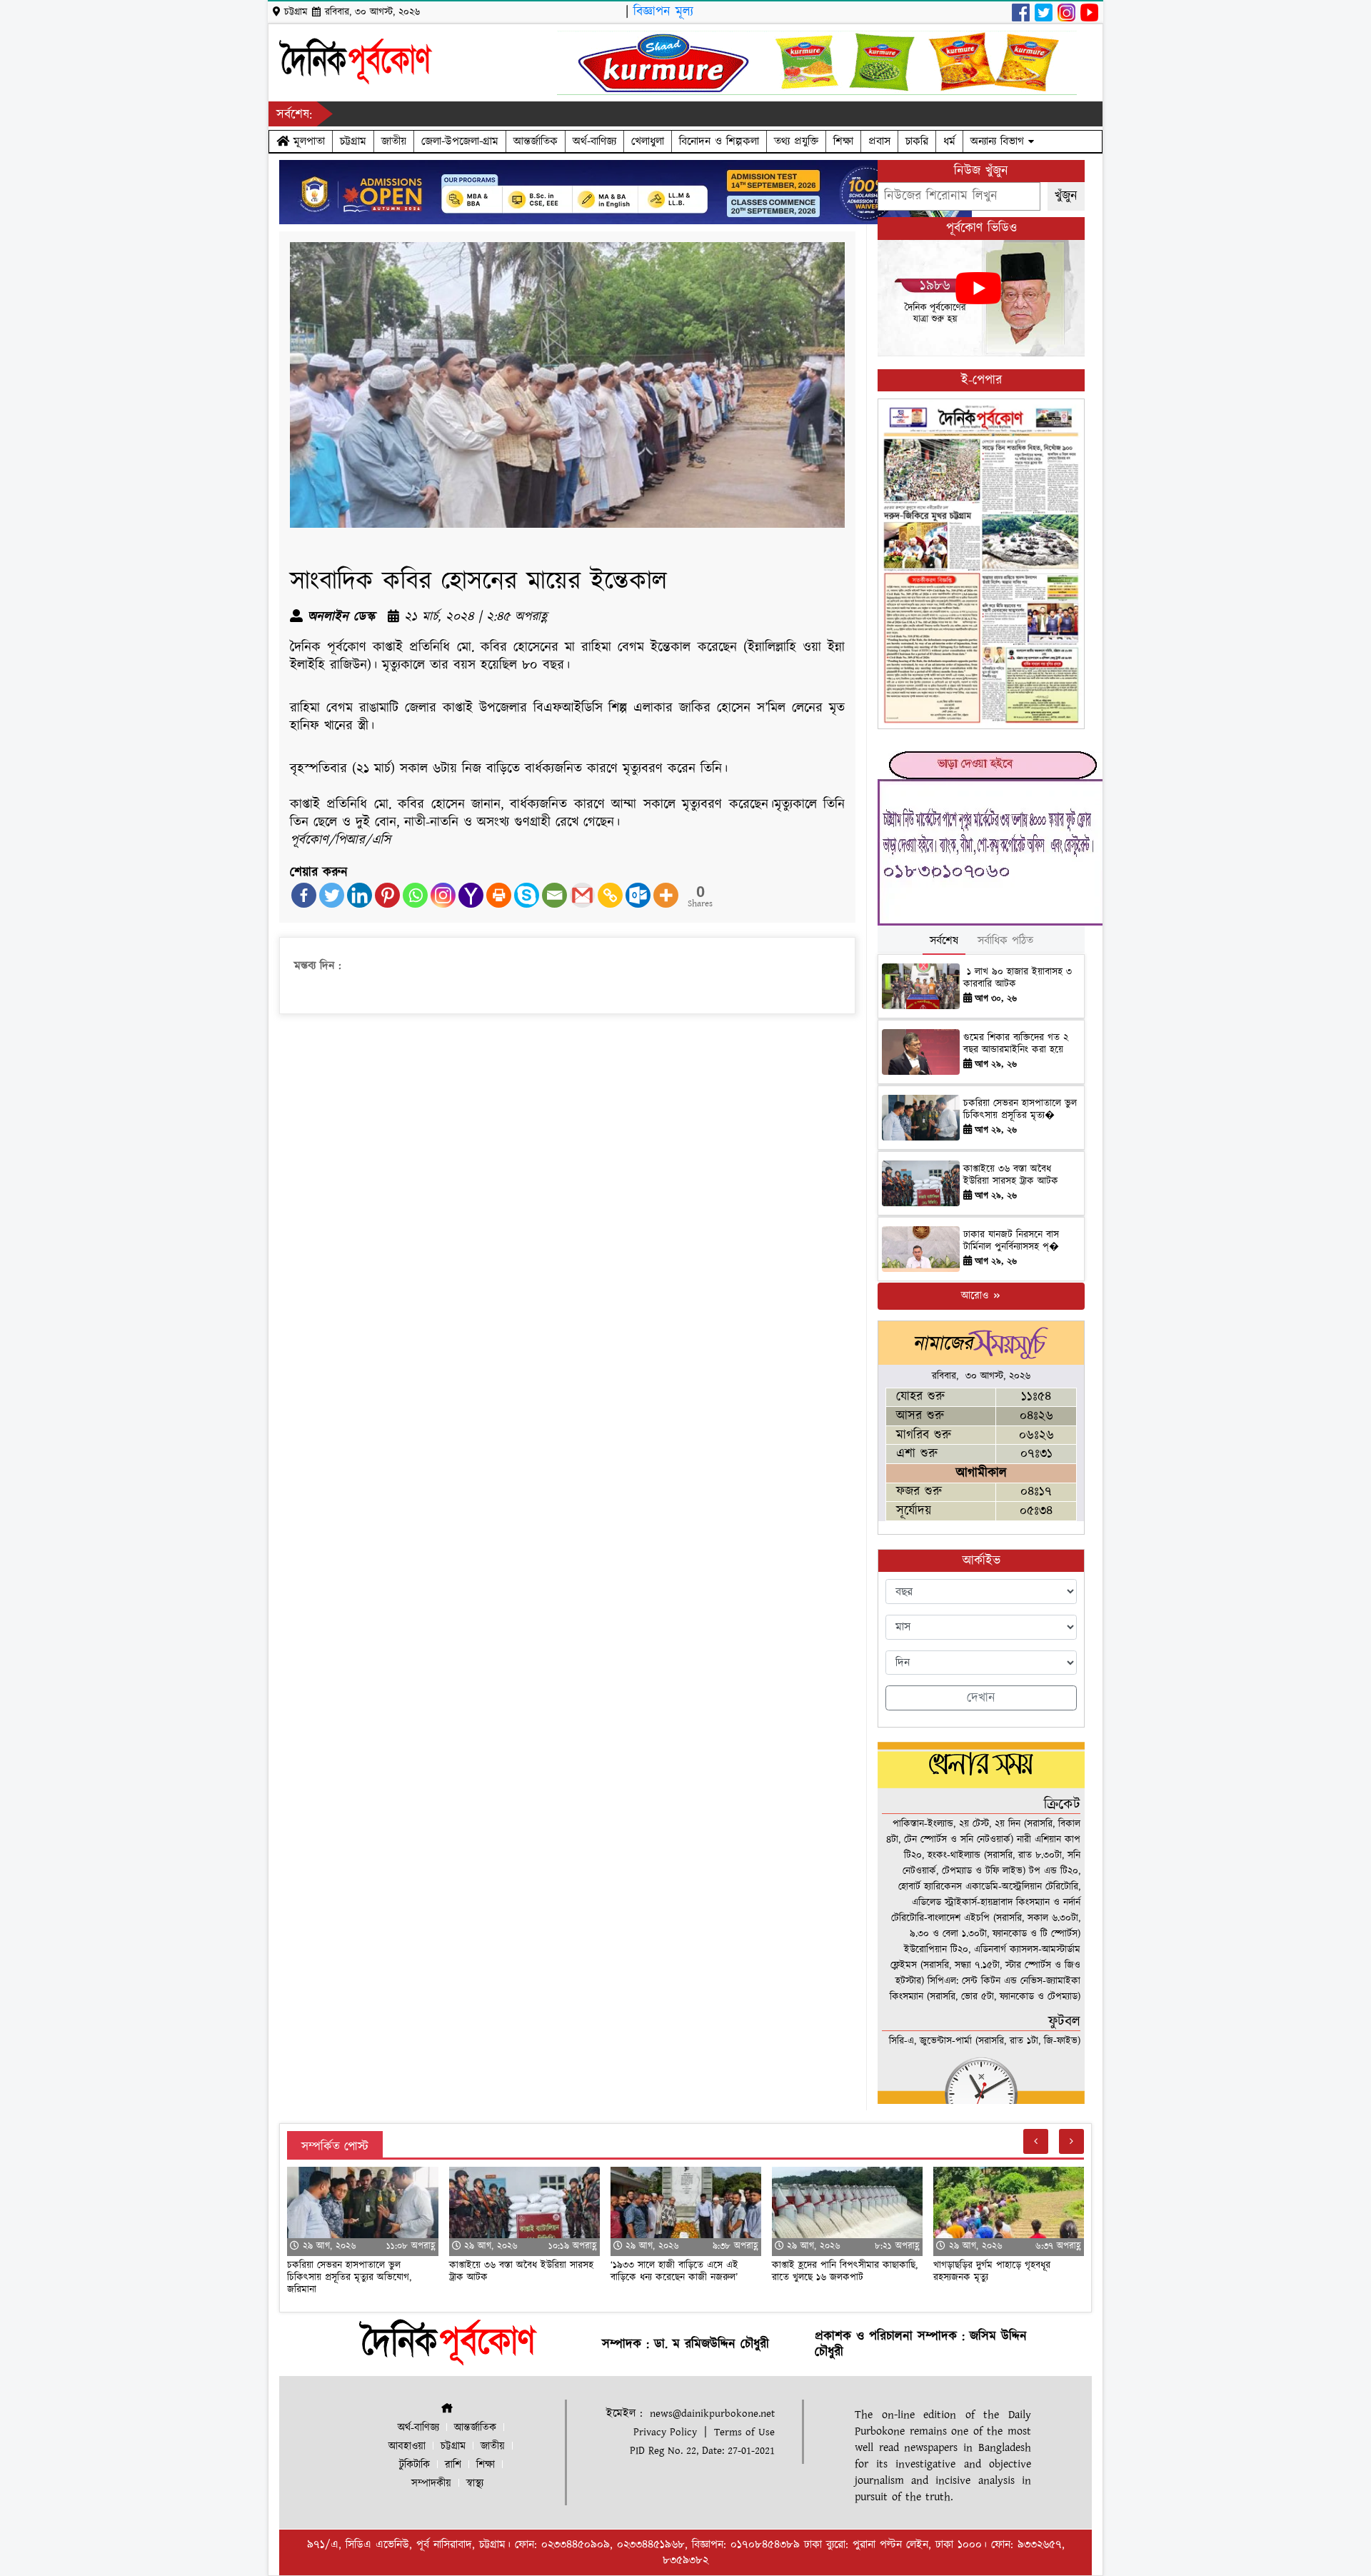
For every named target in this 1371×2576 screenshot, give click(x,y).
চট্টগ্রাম (353, 141)
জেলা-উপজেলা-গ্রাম (460, 141)
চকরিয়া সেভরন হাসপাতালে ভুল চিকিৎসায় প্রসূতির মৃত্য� (1020, 1109)
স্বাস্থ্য (475, 2484)
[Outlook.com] (638, 895)
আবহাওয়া (407, 2446)
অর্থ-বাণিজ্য (594, 141)
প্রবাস (879, 141)
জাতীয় (394, 141)
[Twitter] (332, 895)
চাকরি (917, 141)
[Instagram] (443, 895)
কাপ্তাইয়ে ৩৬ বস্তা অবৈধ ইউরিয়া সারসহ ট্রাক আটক (1013, 1175)
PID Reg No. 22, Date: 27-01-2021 (702, 2451)
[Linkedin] (360, 895)
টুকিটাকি (415, 2465)
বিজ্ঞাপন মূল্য (663, 12)
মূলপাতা (307, 141)
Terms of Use (744, 2432)
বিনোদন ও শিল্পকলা (719, 141)
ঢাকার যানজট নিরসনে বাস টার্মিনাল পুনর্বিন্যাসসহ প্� (1011, 1241)
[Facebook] (304, 895)
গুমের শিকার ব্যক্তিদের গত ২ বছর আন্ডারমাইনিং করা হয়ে (1016, 1044)
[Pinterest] (387, 895)
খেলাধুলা (648, 141)
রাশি (453, 2465)
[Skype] (527, 895)
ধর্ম (949, 141)
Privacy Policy (665, 2432)
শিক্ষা (843, 141)
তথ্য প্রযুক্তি (796, 141)
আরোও (976, 1296)
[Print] (499, 895)
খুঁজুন (1066, 196)
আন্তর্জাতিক (536, 141)
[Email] (554, 895)
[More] (666, 895)
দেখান (981, 1698)
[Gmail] (582, 895)
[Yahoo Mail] (471, 895)
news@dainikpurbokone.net (712, 2414)
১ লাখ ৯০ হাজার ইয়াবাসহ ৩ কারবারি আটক (1018, 978)
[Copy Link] (610, 895)
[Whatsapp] (415, 895)
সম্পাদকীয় (431, 2484)
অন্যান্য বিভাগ (999, 141)
